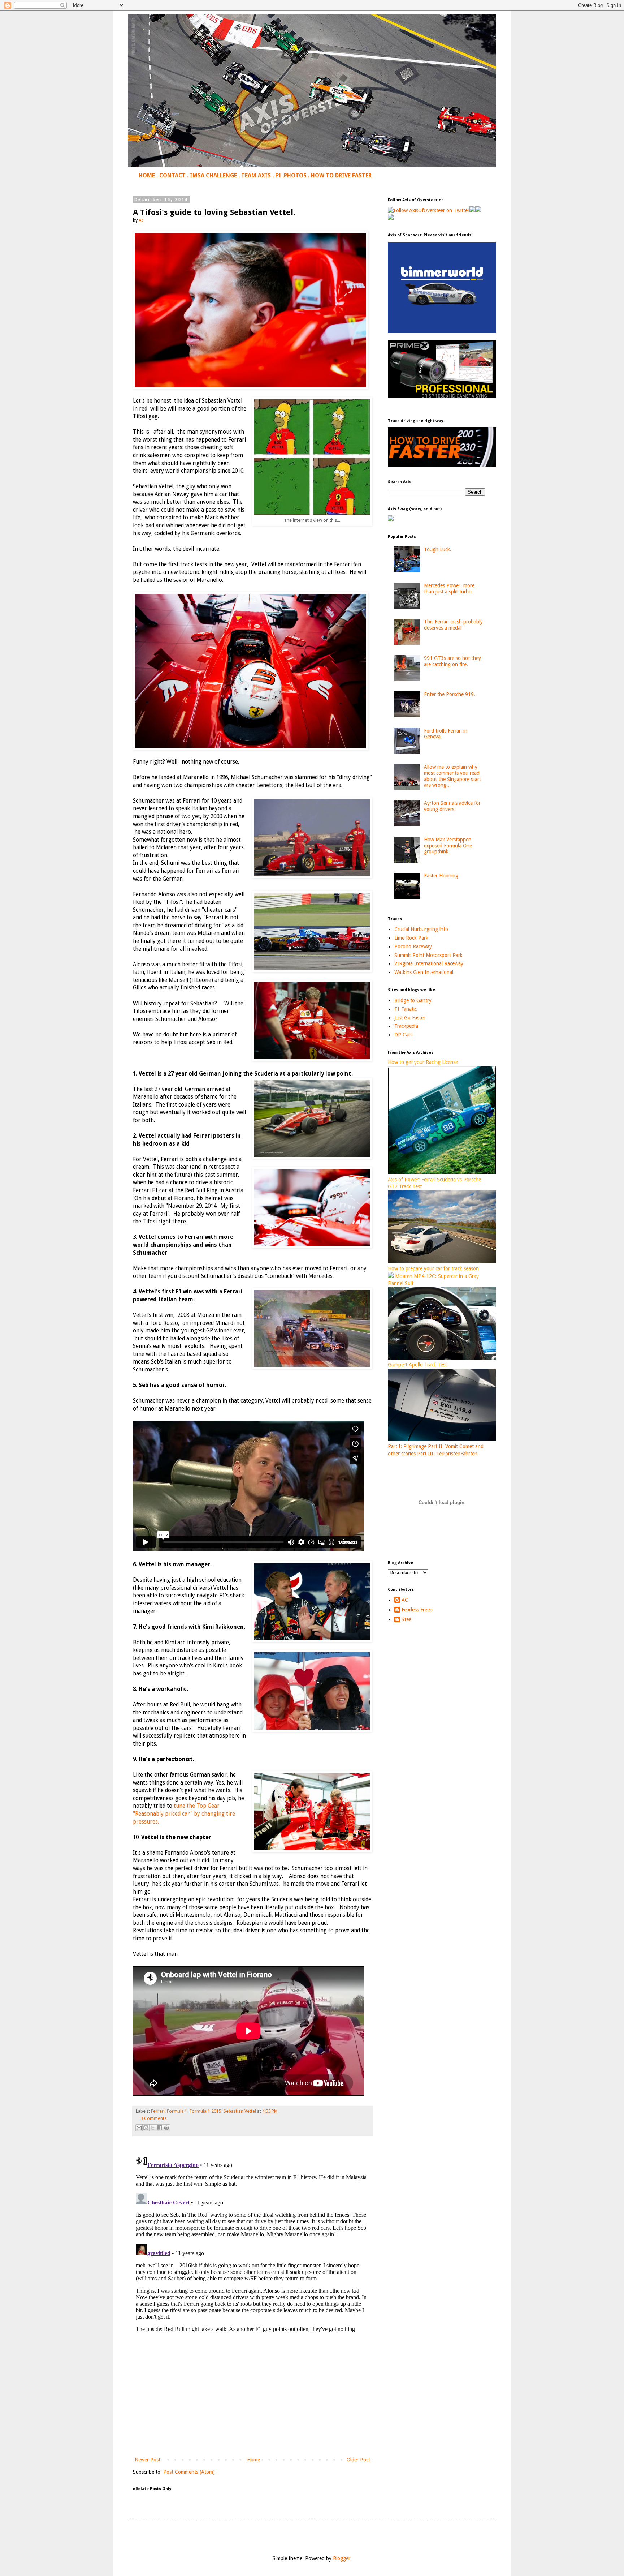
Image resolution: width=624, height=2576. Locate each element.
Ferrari (158, 2111)
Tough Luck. (438, 549)
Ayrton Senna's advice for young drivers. (452, 806)
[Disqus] (252, 2243)
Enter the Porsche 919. (450, 694)
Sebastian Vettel (240, 2111)
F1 (278, 176)
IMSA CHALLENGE (213, 176)
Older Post (358, 2460)
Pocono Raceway (413, 946)
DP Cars (403, 1035)
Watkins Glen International (424, 972)
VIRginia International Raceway (429, 963)
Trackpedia (406, 1026)
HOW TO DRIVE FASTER (341, 176)
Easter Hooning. (442, 876)
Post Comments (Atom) (189, 2472)
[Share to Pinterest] (166, 2128)
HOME (147, 176)
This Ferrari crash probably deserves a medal (453, 625)
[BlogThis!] (146, 2128)
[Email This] (139, 2128)
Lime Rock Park (411, 938)
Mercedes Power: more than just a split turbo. (449, 589)
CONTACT (172, 176)
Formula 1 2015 (205, 2111)
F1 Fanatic (406, 1009)
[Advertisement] (252, 2396)
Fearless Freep (417, 1610)
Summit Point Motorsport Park (428, 955)
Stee (406, 1619)
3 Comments (153, 2118)
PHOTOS (295, 176)
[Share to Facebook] (160, 2128)
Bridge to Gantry (413, 1000)
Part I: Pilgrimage (407, 1446)
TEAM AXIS (256, 176)
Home (253, 2460)
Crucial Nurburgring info (421, 929)
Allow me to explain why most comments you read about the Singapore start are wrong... (452, 776)
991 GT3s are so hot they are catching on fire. (452, 661)
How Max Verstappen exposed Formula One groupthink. (448, 846)
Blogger (342, 2558)
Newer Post (148, 2460)
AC (405, 1600)
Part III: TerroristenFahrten (447, 1454)
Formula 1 (177, 2111)
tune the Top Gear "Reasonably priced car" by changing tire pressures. (184, 1814)
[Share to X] (153, 2128)
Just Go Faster (410, 1018)
